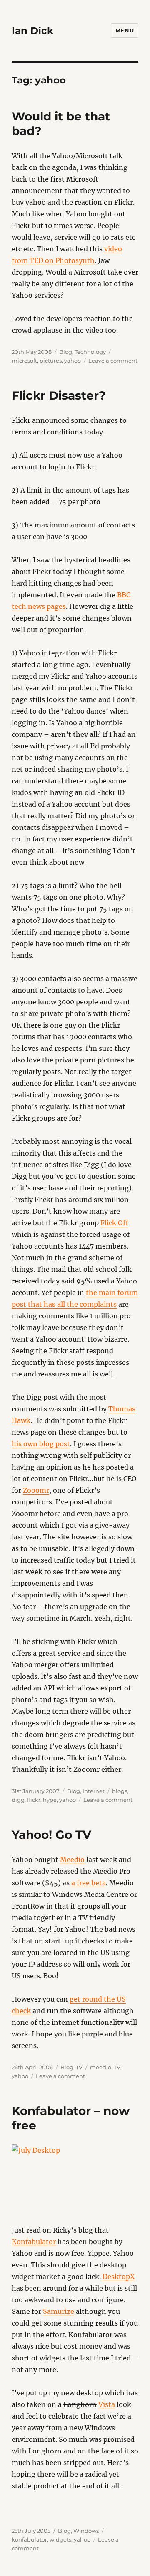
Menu (125, 30)
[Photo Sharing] (75, 2184)
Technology (90, 352)
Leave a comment (113, 361)
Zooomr (36, 1490)
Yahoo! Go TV (51, 1835)
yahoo (72, 361)
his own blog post (41, 1444)
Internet (94, 1791)
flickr (34, 1800)
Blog (66, 352)
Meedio (72, 1860)
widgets (60, 2539)
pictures (51, 361)
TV (79, 2067)
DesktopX (119, 2277)
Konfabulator (34, 2242)
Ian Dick (32, 31)
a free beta (89, 1883)
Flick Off (114, 1223)
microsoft (24, 361)
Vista (107, 2404)
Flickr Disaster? (59, 395)
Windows (86, 2531)
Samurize (59, 2311)
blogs (120, 1791)
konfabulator (29, 2539)
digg (18, 1800)
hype (50, 1800)
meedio (101, 2067)
